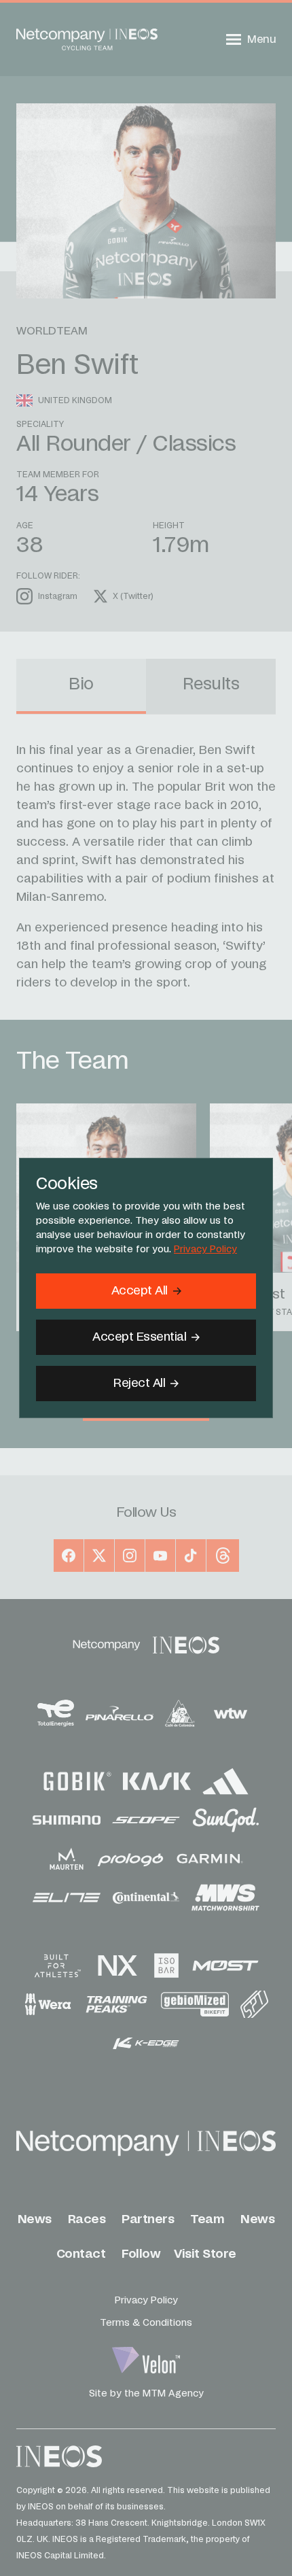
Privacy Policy (205, 1250)
